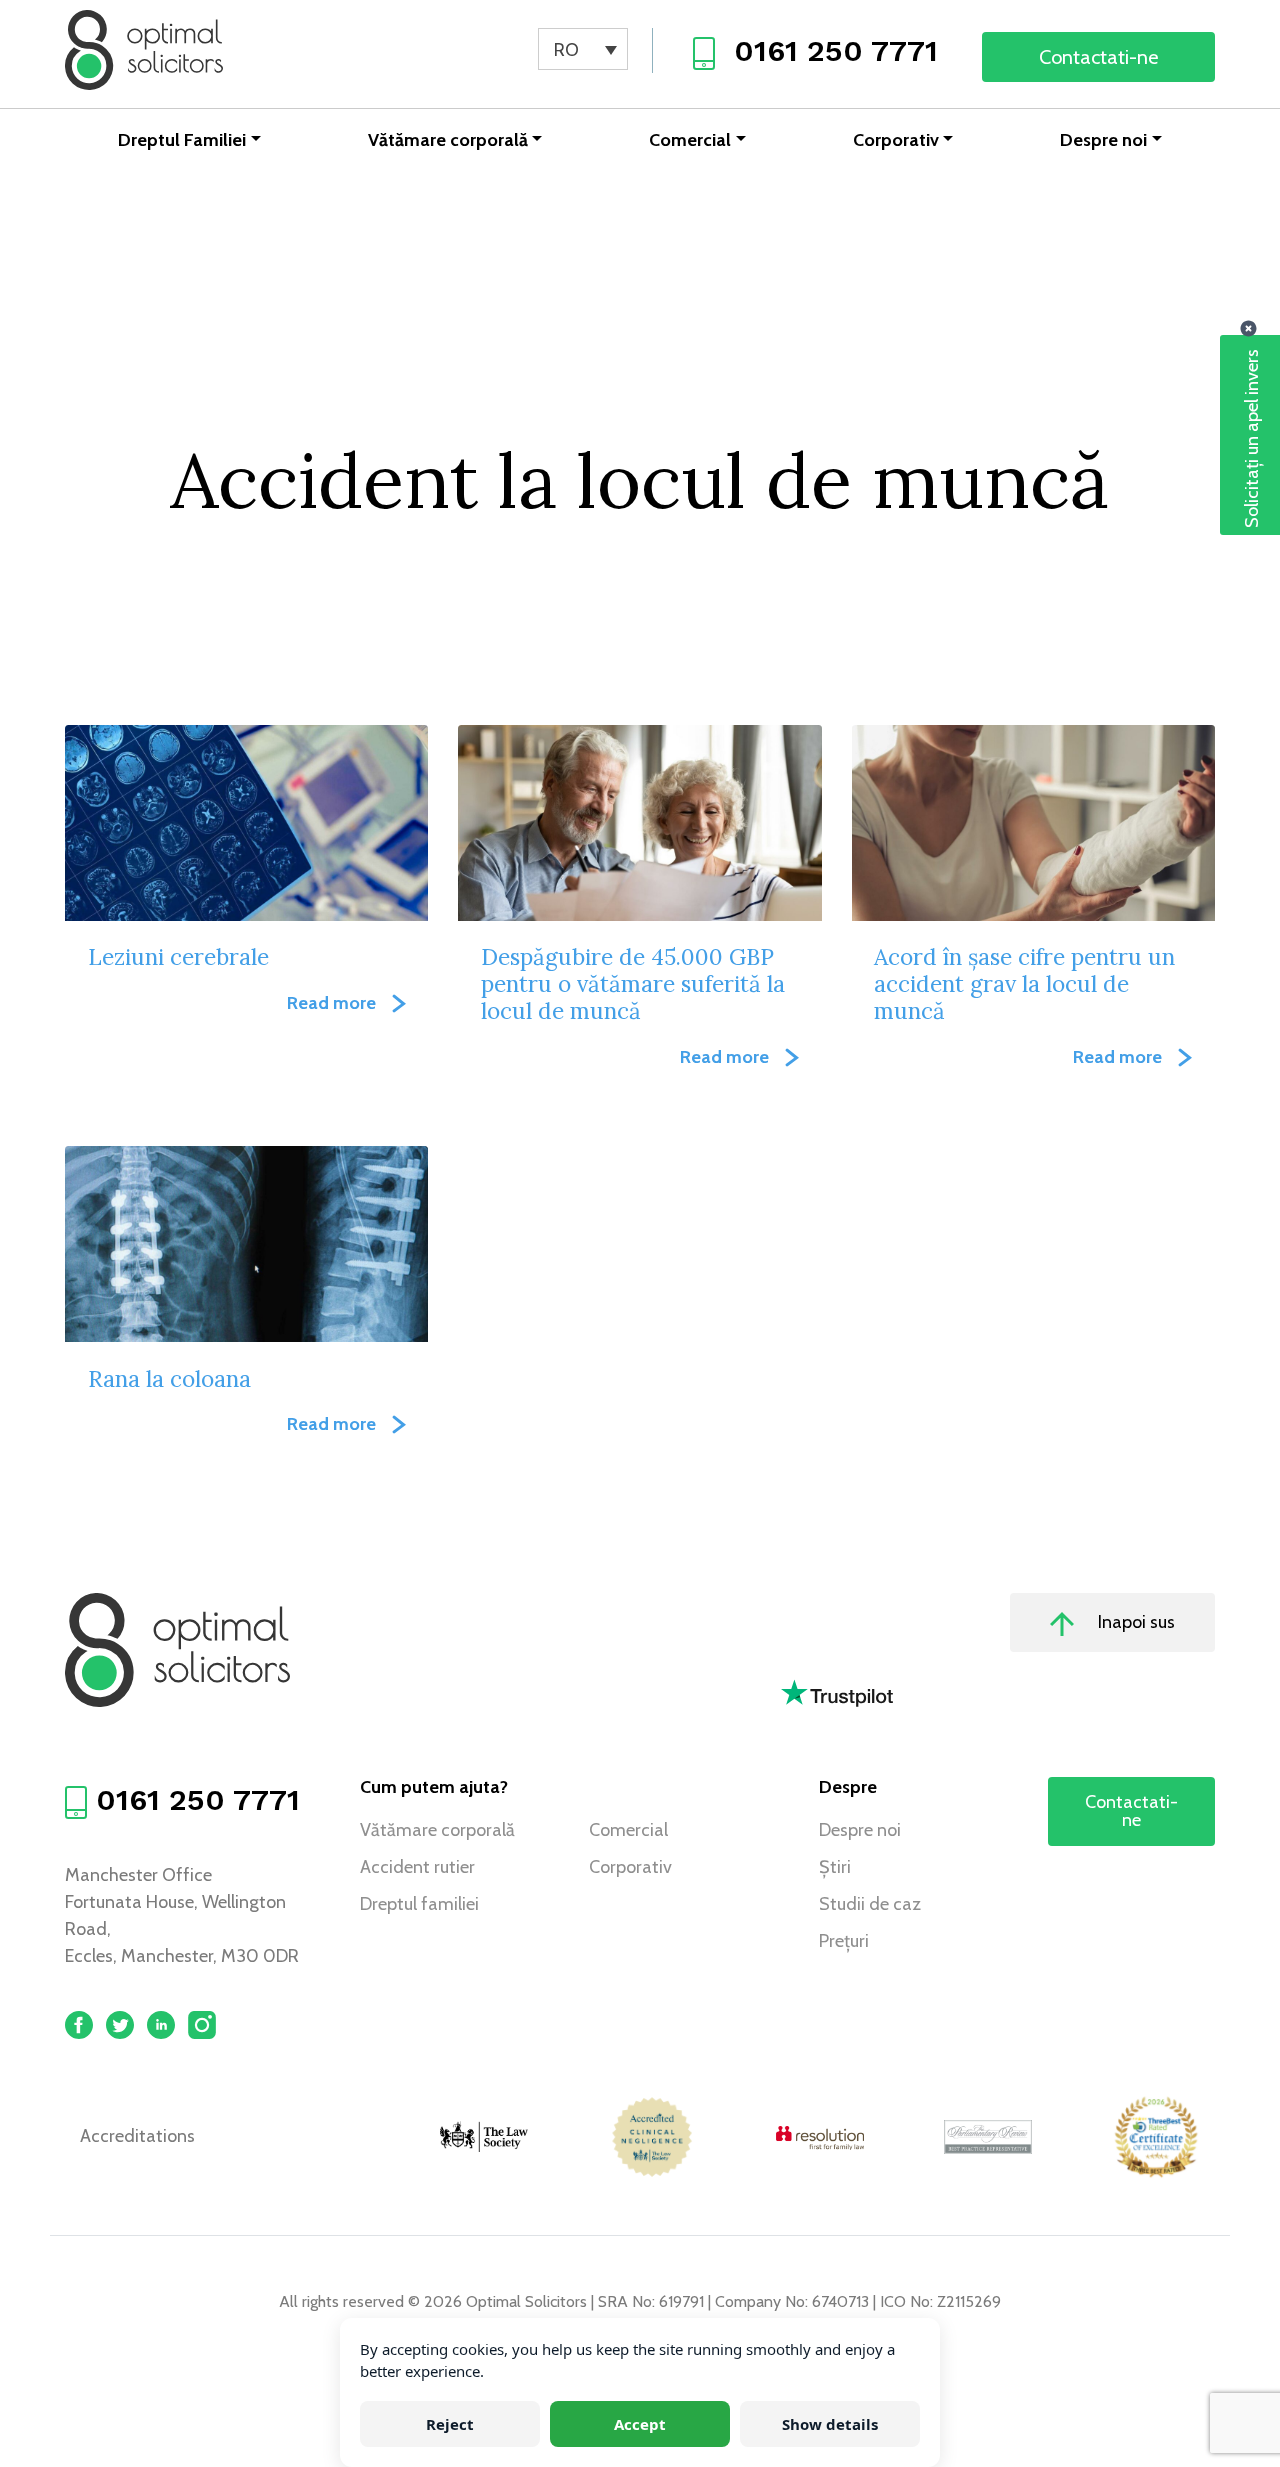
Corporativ (896, 140)
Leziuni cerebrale (178, 956)
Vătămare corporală (448, 140)
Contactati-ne (1098, 57)
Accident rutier (417, 1867)
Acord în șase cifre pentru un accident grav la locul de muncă (1024, 983)
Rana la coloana (169, 1378)
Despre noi (1103, 140)
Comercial (690, 140)
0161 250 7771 (836, 50)
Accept (640, 2424)
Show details (830, 2424)
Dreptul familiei (419, 1904)
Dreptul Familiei (182, 140)
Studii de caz (870, 1904)
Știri (835, 1867)
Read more (331, 1003)
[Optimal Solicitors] (144, 50)
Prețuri (844, 1941)
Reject (450, 2424)
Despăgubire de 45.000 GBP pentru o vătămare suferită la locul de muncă (633, 983)
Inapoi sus (1134, 1622)
